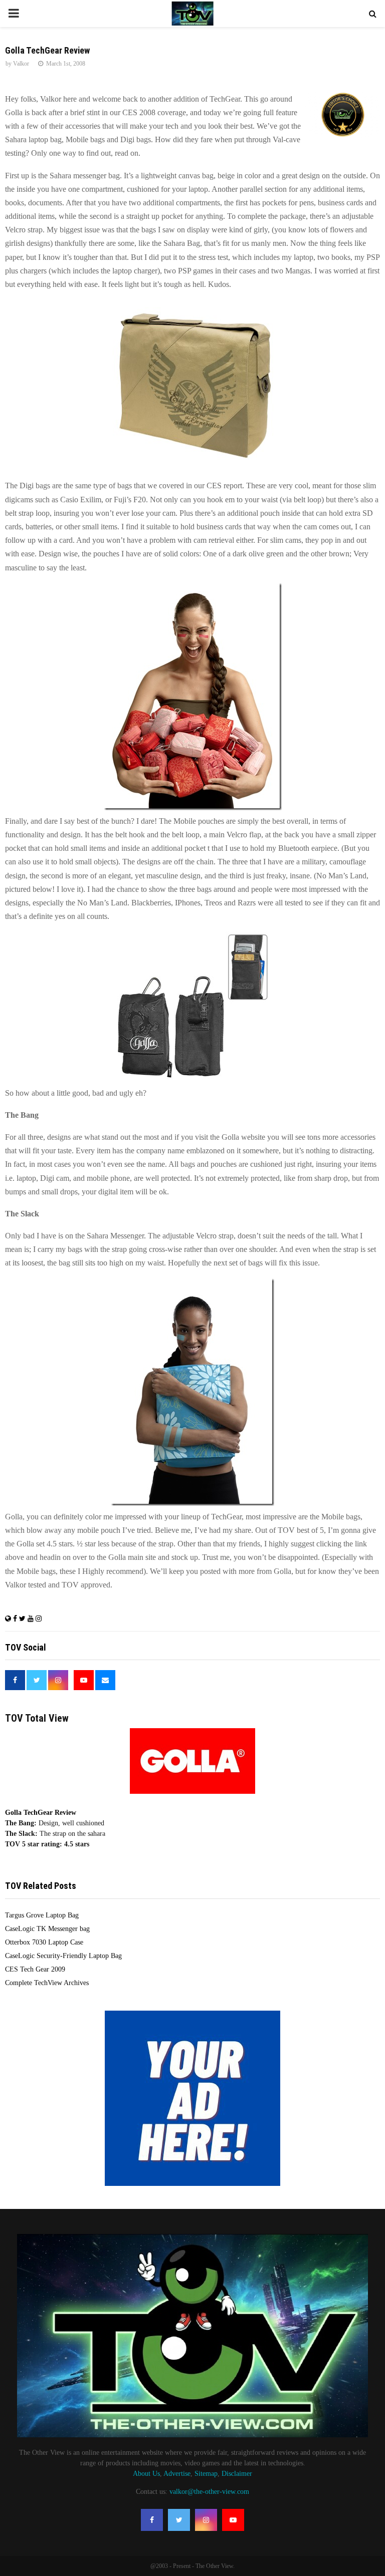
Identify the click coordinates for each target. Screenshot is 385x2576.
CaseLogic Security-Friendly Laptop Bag (63, 1956)
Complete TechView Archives (47, 1983)
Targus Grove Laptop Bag (42, 1915)
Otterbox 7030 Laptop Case (44, 1942)
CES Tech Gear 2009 (35, 1969)
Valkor (21, 64)
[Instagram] (206, 2520)
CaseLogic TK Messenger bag (47, 1929)
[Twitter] (179, 2520)
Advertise (177, 2474)
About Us (146, 2474)
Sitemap (206, 2474)
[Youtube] (233, 2520)
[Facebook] (152, 2520)
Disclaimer (237, 2474)
